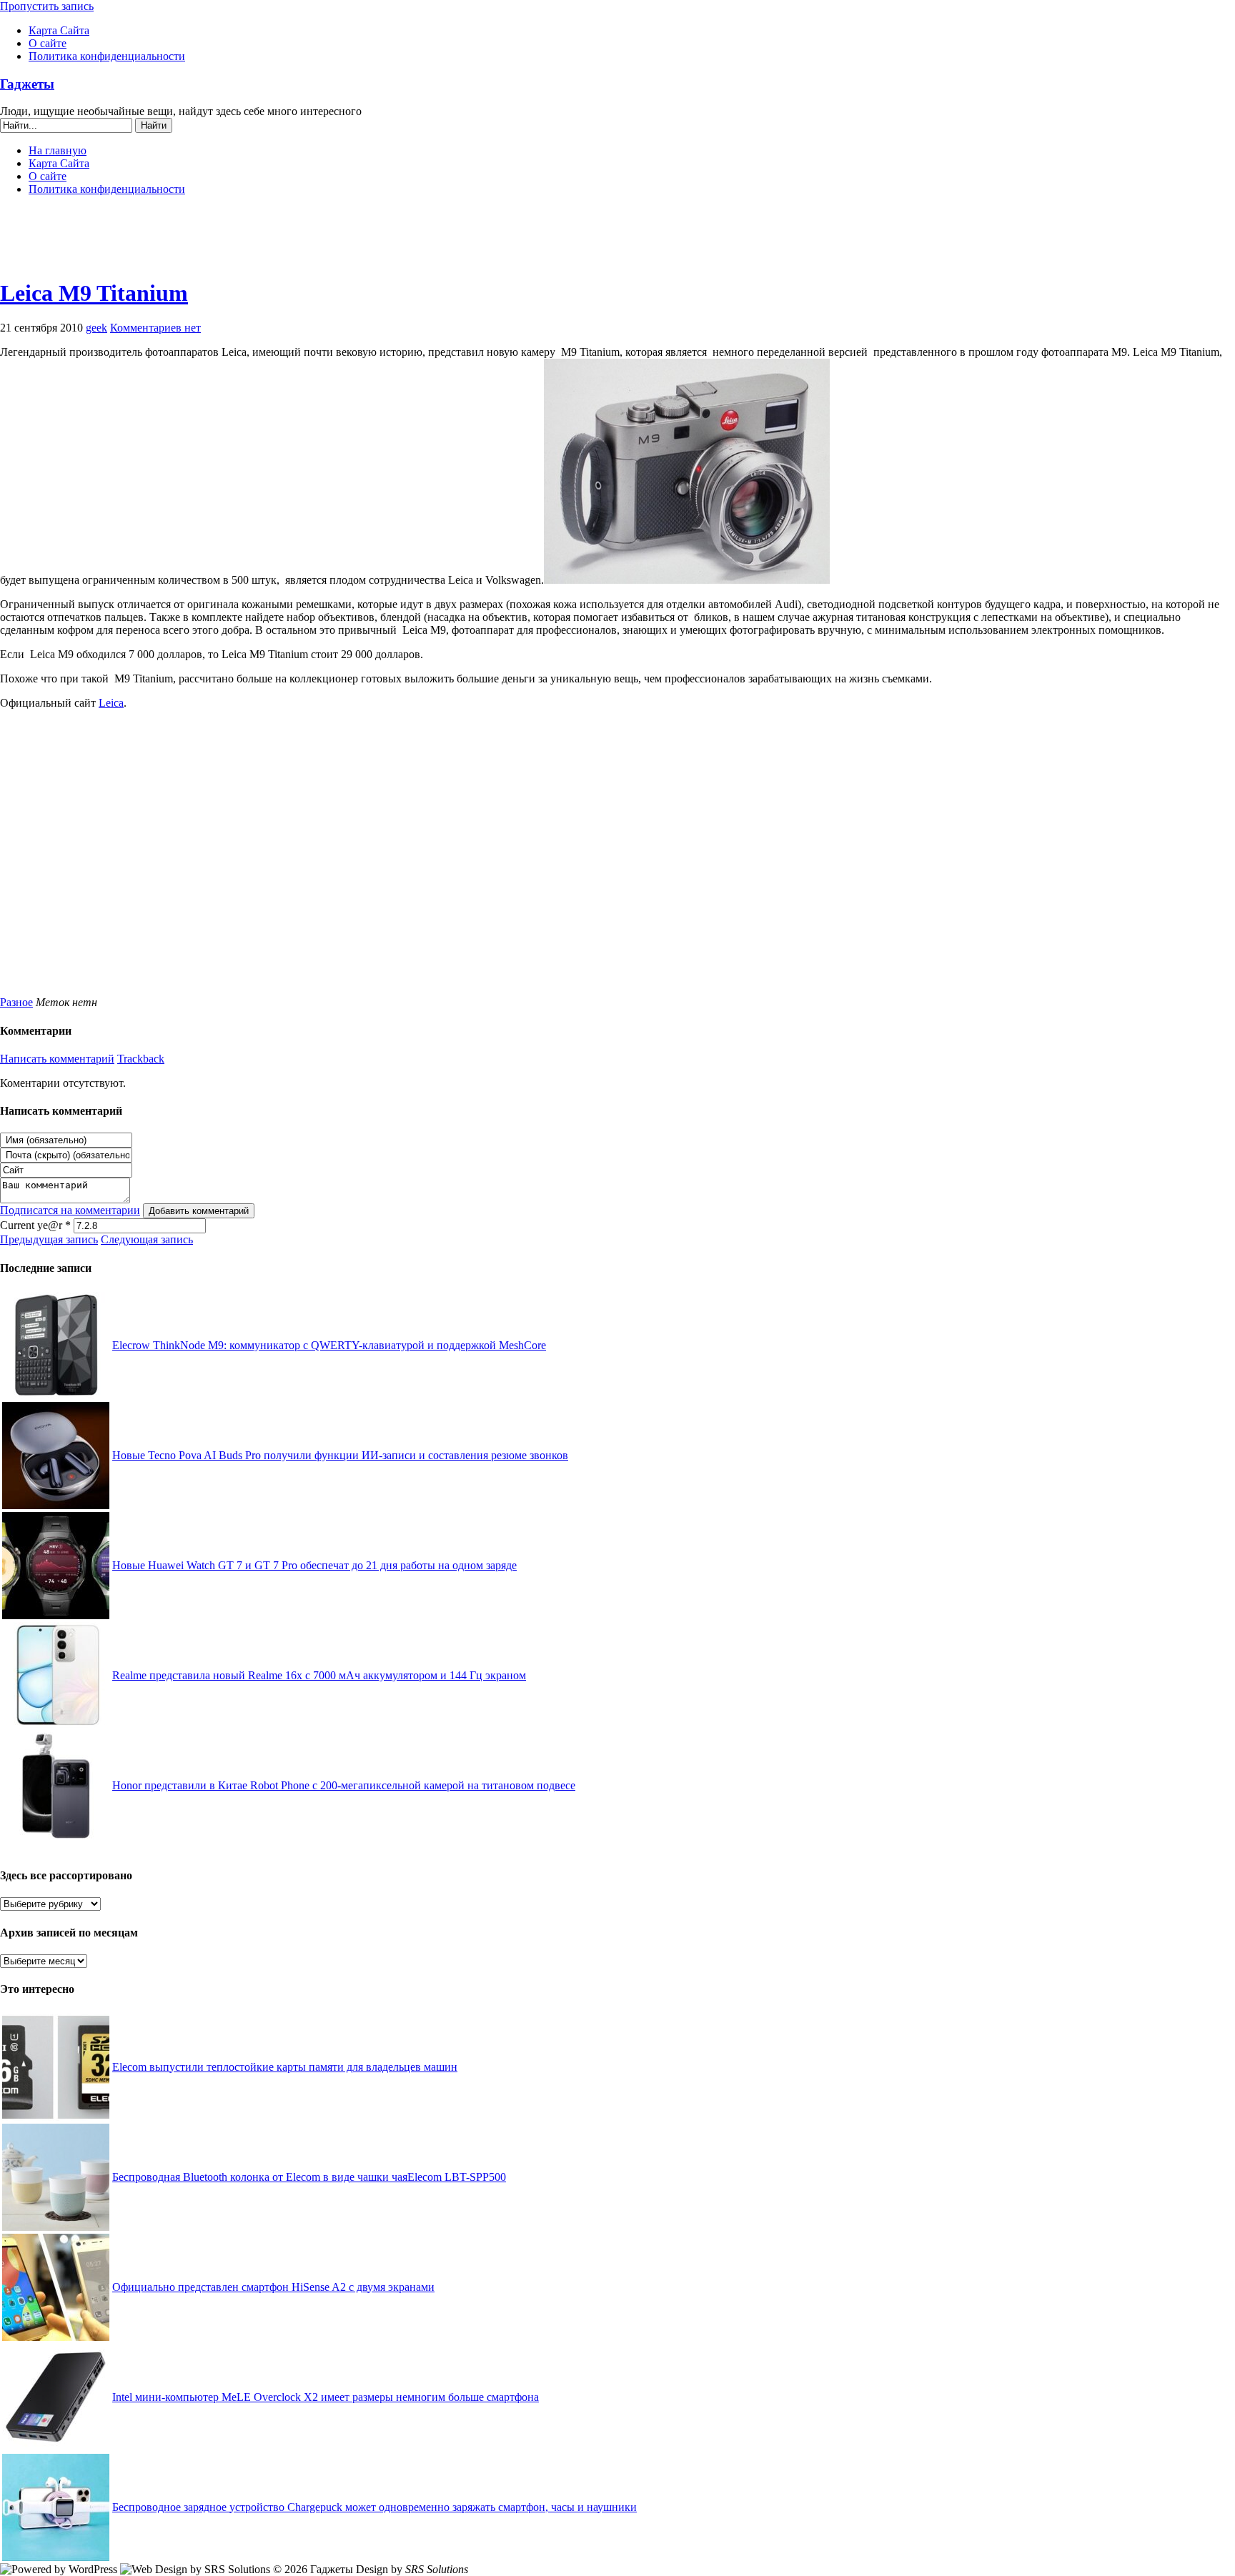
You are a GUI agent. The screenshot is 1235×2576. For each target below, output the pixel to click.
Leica (111, 703)
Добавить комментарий (199, 1211)
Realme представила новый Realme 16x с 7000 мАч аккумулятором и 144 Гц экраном (319, 1675)
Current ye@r (35, 1225)
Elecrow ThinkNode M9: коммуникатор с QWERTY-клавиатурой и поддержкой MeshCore (329, 1345)
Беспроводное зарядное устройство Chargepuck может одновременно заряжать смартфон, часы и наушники (375, 2507)
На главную (58, 150)
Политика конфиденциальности (107, 56)
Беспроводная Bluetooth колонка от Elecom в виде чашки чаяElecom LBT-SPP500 (309, 2177)
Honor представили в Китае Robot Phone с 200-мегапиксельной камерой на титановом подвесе (344, 1785)
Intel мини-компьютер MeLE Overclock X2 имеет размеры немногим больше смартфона (326, 2397)
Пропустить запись (47, 6)
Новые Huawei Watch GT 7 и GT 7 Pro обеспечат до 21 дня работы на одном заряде (314, 1565)
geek (96, 328)
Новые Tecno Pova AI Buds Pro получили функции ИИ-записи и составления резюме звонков (340, 1455)
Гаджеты (27, 84)
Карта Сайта (59, 30)
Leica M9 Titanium (94, 293)
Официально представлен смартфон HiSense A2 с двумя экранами (273, 2287)
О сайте (48, 43)
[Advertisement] (617, 243)
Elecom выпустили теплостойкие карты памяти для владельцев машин (285, 2067)
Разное (16, 1002)
